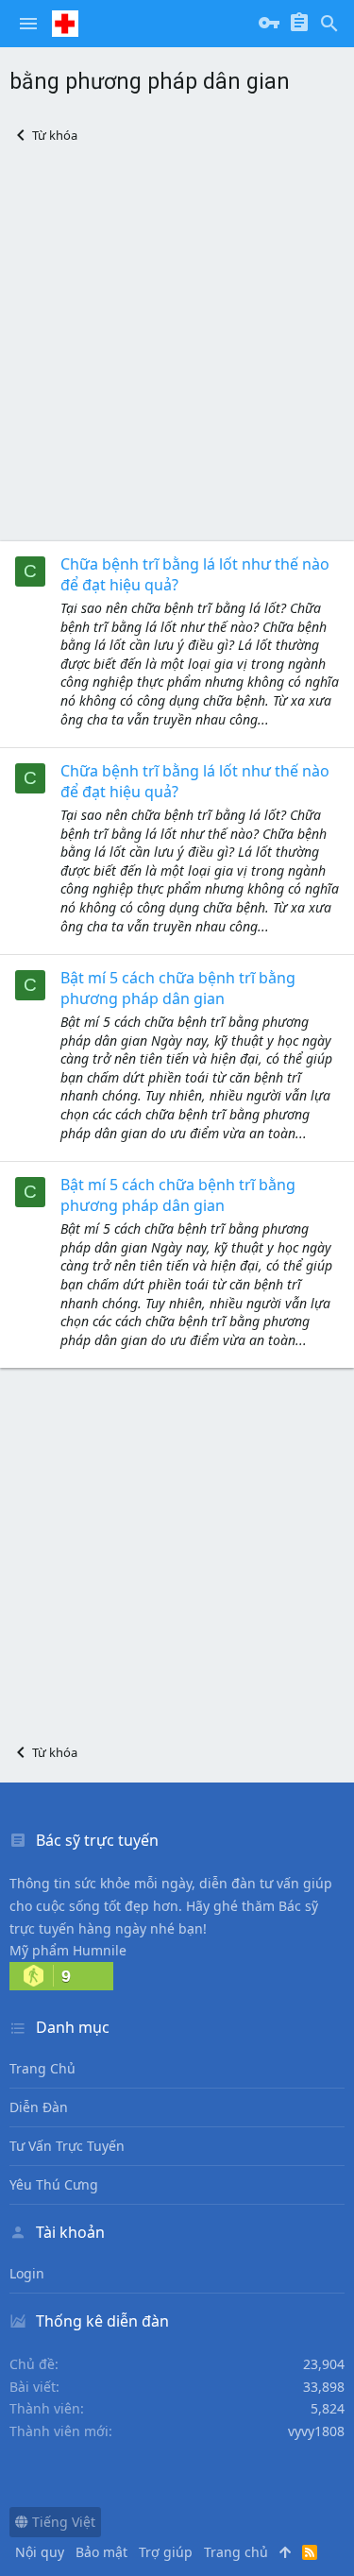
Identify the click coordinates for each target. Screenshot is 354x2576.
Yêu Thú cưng (54, 2184)
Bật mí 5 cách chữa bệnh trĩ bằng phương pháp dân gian (178, 988)
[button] (28, 24)
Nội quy (40, 2552)
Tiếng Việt (62, 2522)
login (27, 2273)
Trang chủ (42, 2068)
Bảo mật (101, 2552)
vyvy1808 (316, 2431)
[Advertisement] (177, 342)
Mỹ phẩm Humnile (68, 1950)
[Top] (285, 2552)
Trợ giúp (166, 2552)
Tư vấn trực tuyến (67, 2146)
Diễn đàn (39, 2107)
